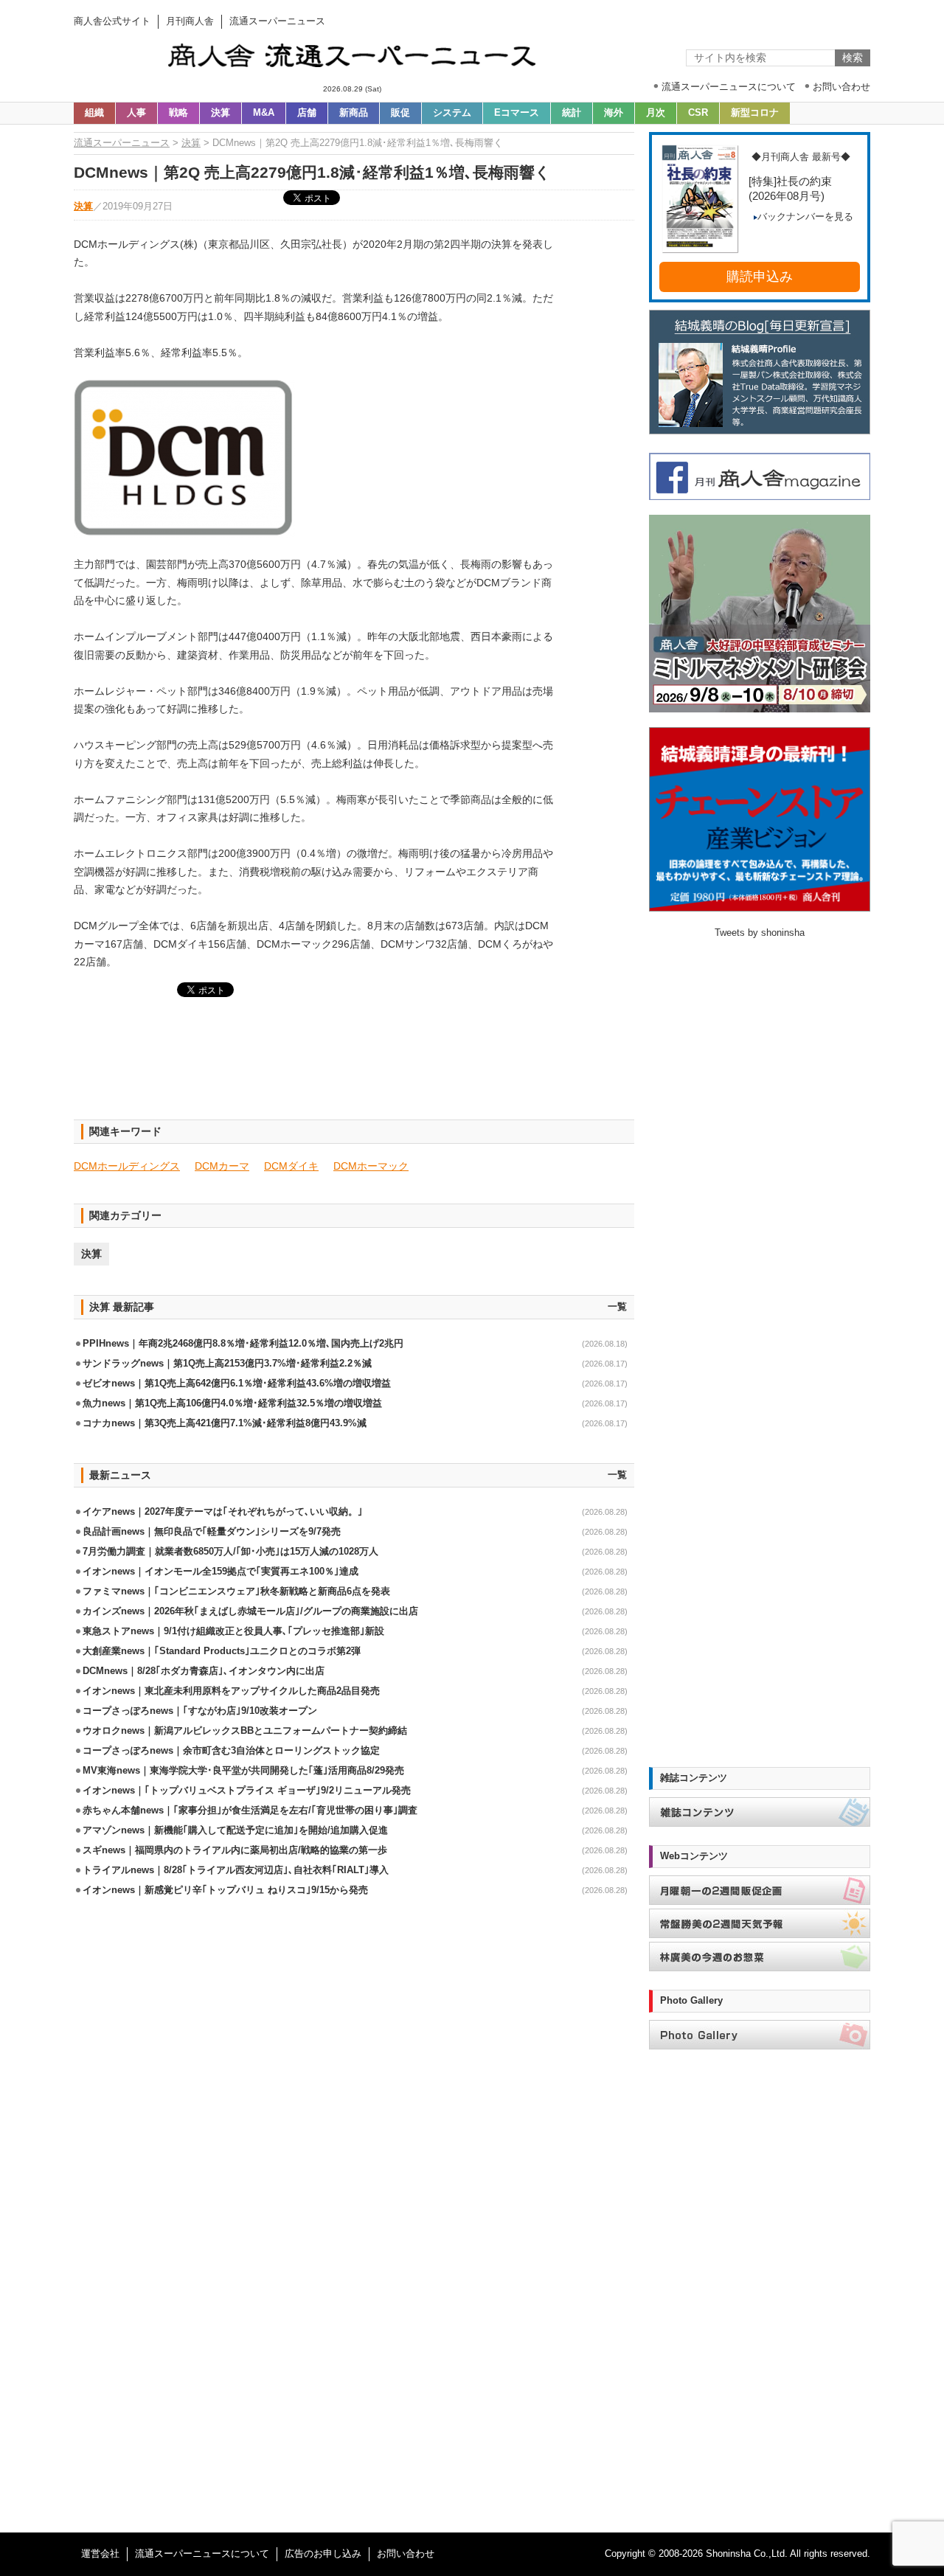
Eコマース (517, 113)
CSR (698, 113)
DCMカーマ (222, 1166)
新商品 (354, 113)
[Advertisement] (354, 1067)
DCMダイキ (291, 1166)
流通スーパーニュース (122, 143)
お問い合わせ (406, 2554)
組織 (94, 113)
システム (452, 113)
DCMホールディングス (127, 1166)
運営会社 (100, 2554)
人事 (136, 113)
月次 (656, 113)
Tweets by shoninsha (760, 933)
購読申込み (760, 277)
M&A (264, 113)
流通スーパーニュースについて (202, 2554)
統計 (572, 113)
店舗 (307, 113)
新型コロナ (755, 113)
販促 (400, 113)
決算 (221, 113)
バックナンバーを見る (805, 217)
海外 (614, 113)
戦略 (178, 113)
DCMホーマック (371, 1166)
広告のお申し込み (323, 2554)
